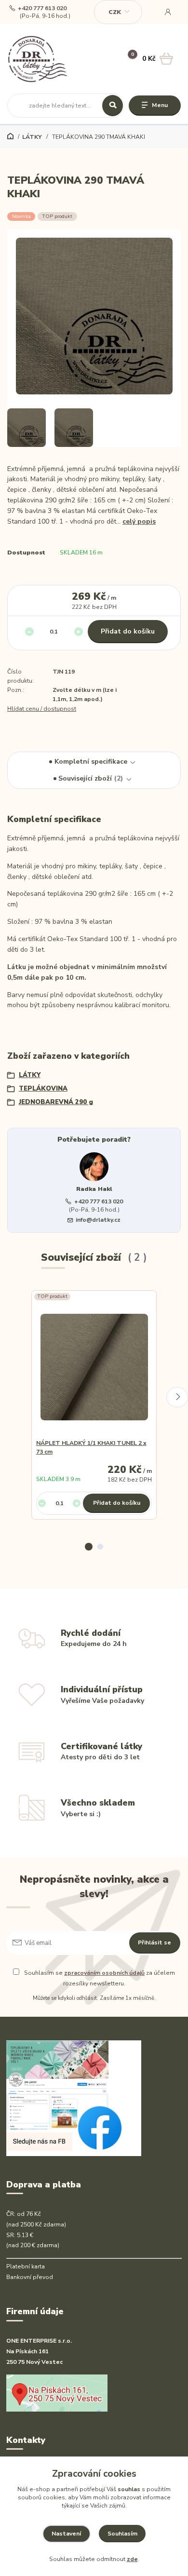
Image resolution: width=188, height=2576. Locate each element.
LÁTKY (32, 137)
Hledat (113, 106)
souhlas (129, 2489)
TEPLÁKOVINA (43, 1089)
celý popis (139, 521)
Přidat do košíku (128, 631)
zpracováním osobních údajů (104, 1973)
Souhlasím (122, 2534)
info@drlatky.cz (98, 1220)
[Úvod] (38, 59)
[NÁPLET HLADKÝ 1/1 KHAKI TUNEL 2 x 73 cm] (94, 1367)
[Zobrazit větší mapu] (57, 2392)
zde (132, 2559)
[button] (89, 1547)
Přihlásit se (154, 1942)
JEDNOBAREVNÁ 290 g (56, 1102)
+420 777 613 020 (42, 8)
